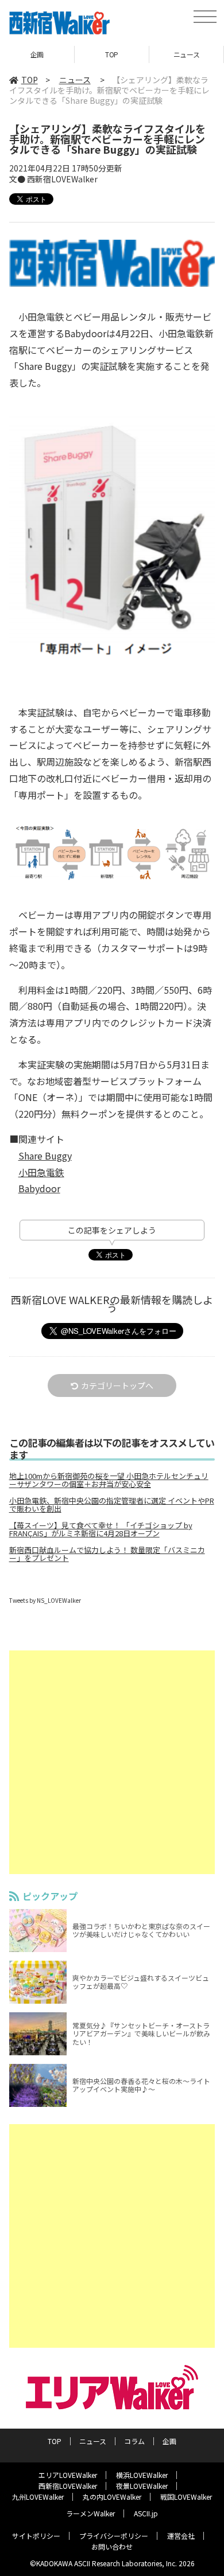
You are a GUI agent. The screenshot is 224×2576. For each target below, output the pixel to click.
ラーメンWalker (90, 2513)
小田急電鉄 (41, 1172)
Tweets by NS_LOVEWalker (45, 1600)
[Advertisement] (112, 1762)
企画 (169, 2441)
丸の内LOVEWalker (112, 2497)
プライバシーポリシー (114, 2536)
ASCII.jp (146, 2513)
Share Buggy (45, 1156)
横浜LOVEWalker (142, 2475)
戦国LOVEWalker (186, 2497)
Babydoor (39, 1188)
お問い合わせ (112, 2546)
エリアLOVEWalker (68, 2475)
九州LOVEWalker (38, 2497)
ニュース (112, 54)
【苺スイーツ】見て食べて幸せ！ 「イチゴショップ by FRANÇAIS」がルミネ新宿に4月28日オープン (101, 1529)
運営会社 (181, 2536)
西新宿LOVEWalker (68, 2486)
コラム (186, 54)
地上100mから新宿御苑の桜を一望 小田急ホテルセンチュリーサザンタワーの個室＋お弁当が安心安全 (109, 1480)
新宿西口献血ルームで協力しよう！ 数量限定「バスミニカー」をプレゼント (107, 1554)
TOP (37, 54)
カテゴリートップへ (117, 1385)
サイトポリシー (36, 2536)
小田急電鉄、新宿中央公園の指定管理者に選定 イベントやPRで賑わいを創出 (112, 1505)
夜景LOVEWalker (142, 2486)
